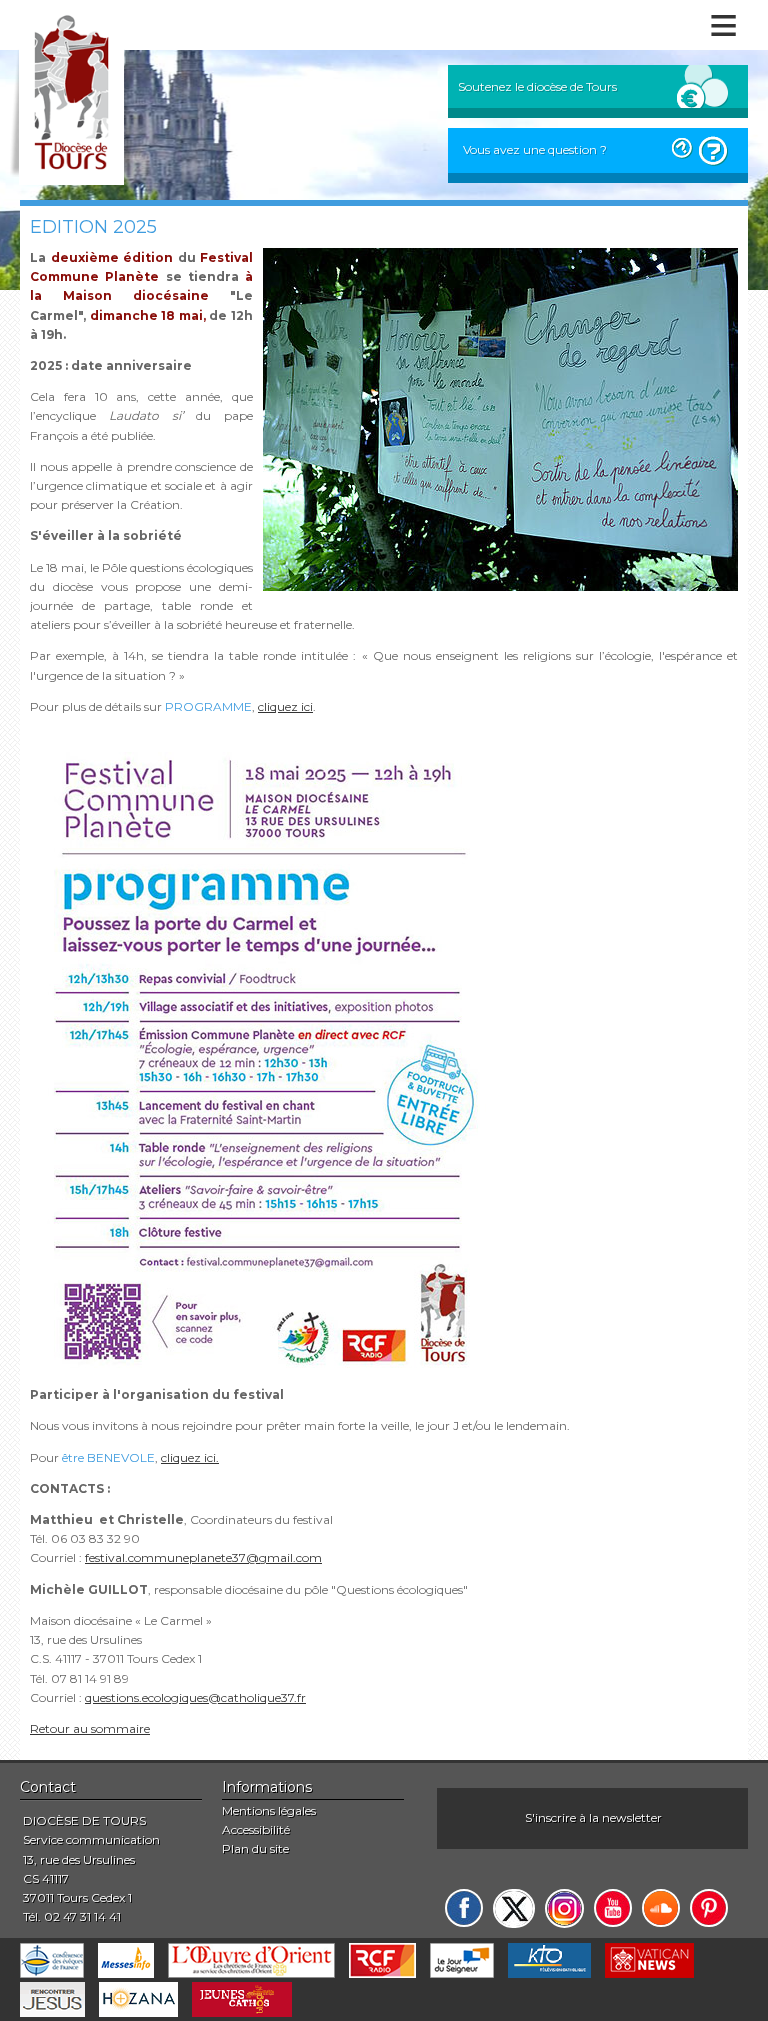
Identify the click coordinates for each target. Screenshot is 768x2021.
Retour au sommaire (90, 1728)
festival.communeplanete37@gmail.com (203, 1557)
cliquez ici (285, 706)
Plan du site (255, 1848)
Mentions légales (269, 1810)
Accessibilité (256, 1829)
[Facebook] (464, 1908)
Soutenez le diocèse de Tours (537, 86)
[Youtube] (613, 1908)
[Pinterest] (709, 1908)
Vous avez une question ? (535, 149)
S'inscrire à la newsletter (593, 1817)
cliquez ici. (190, 1457)
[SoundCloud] (661, 1908)
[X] (514, 1908)
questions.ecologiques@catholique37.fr (195, 1697)
